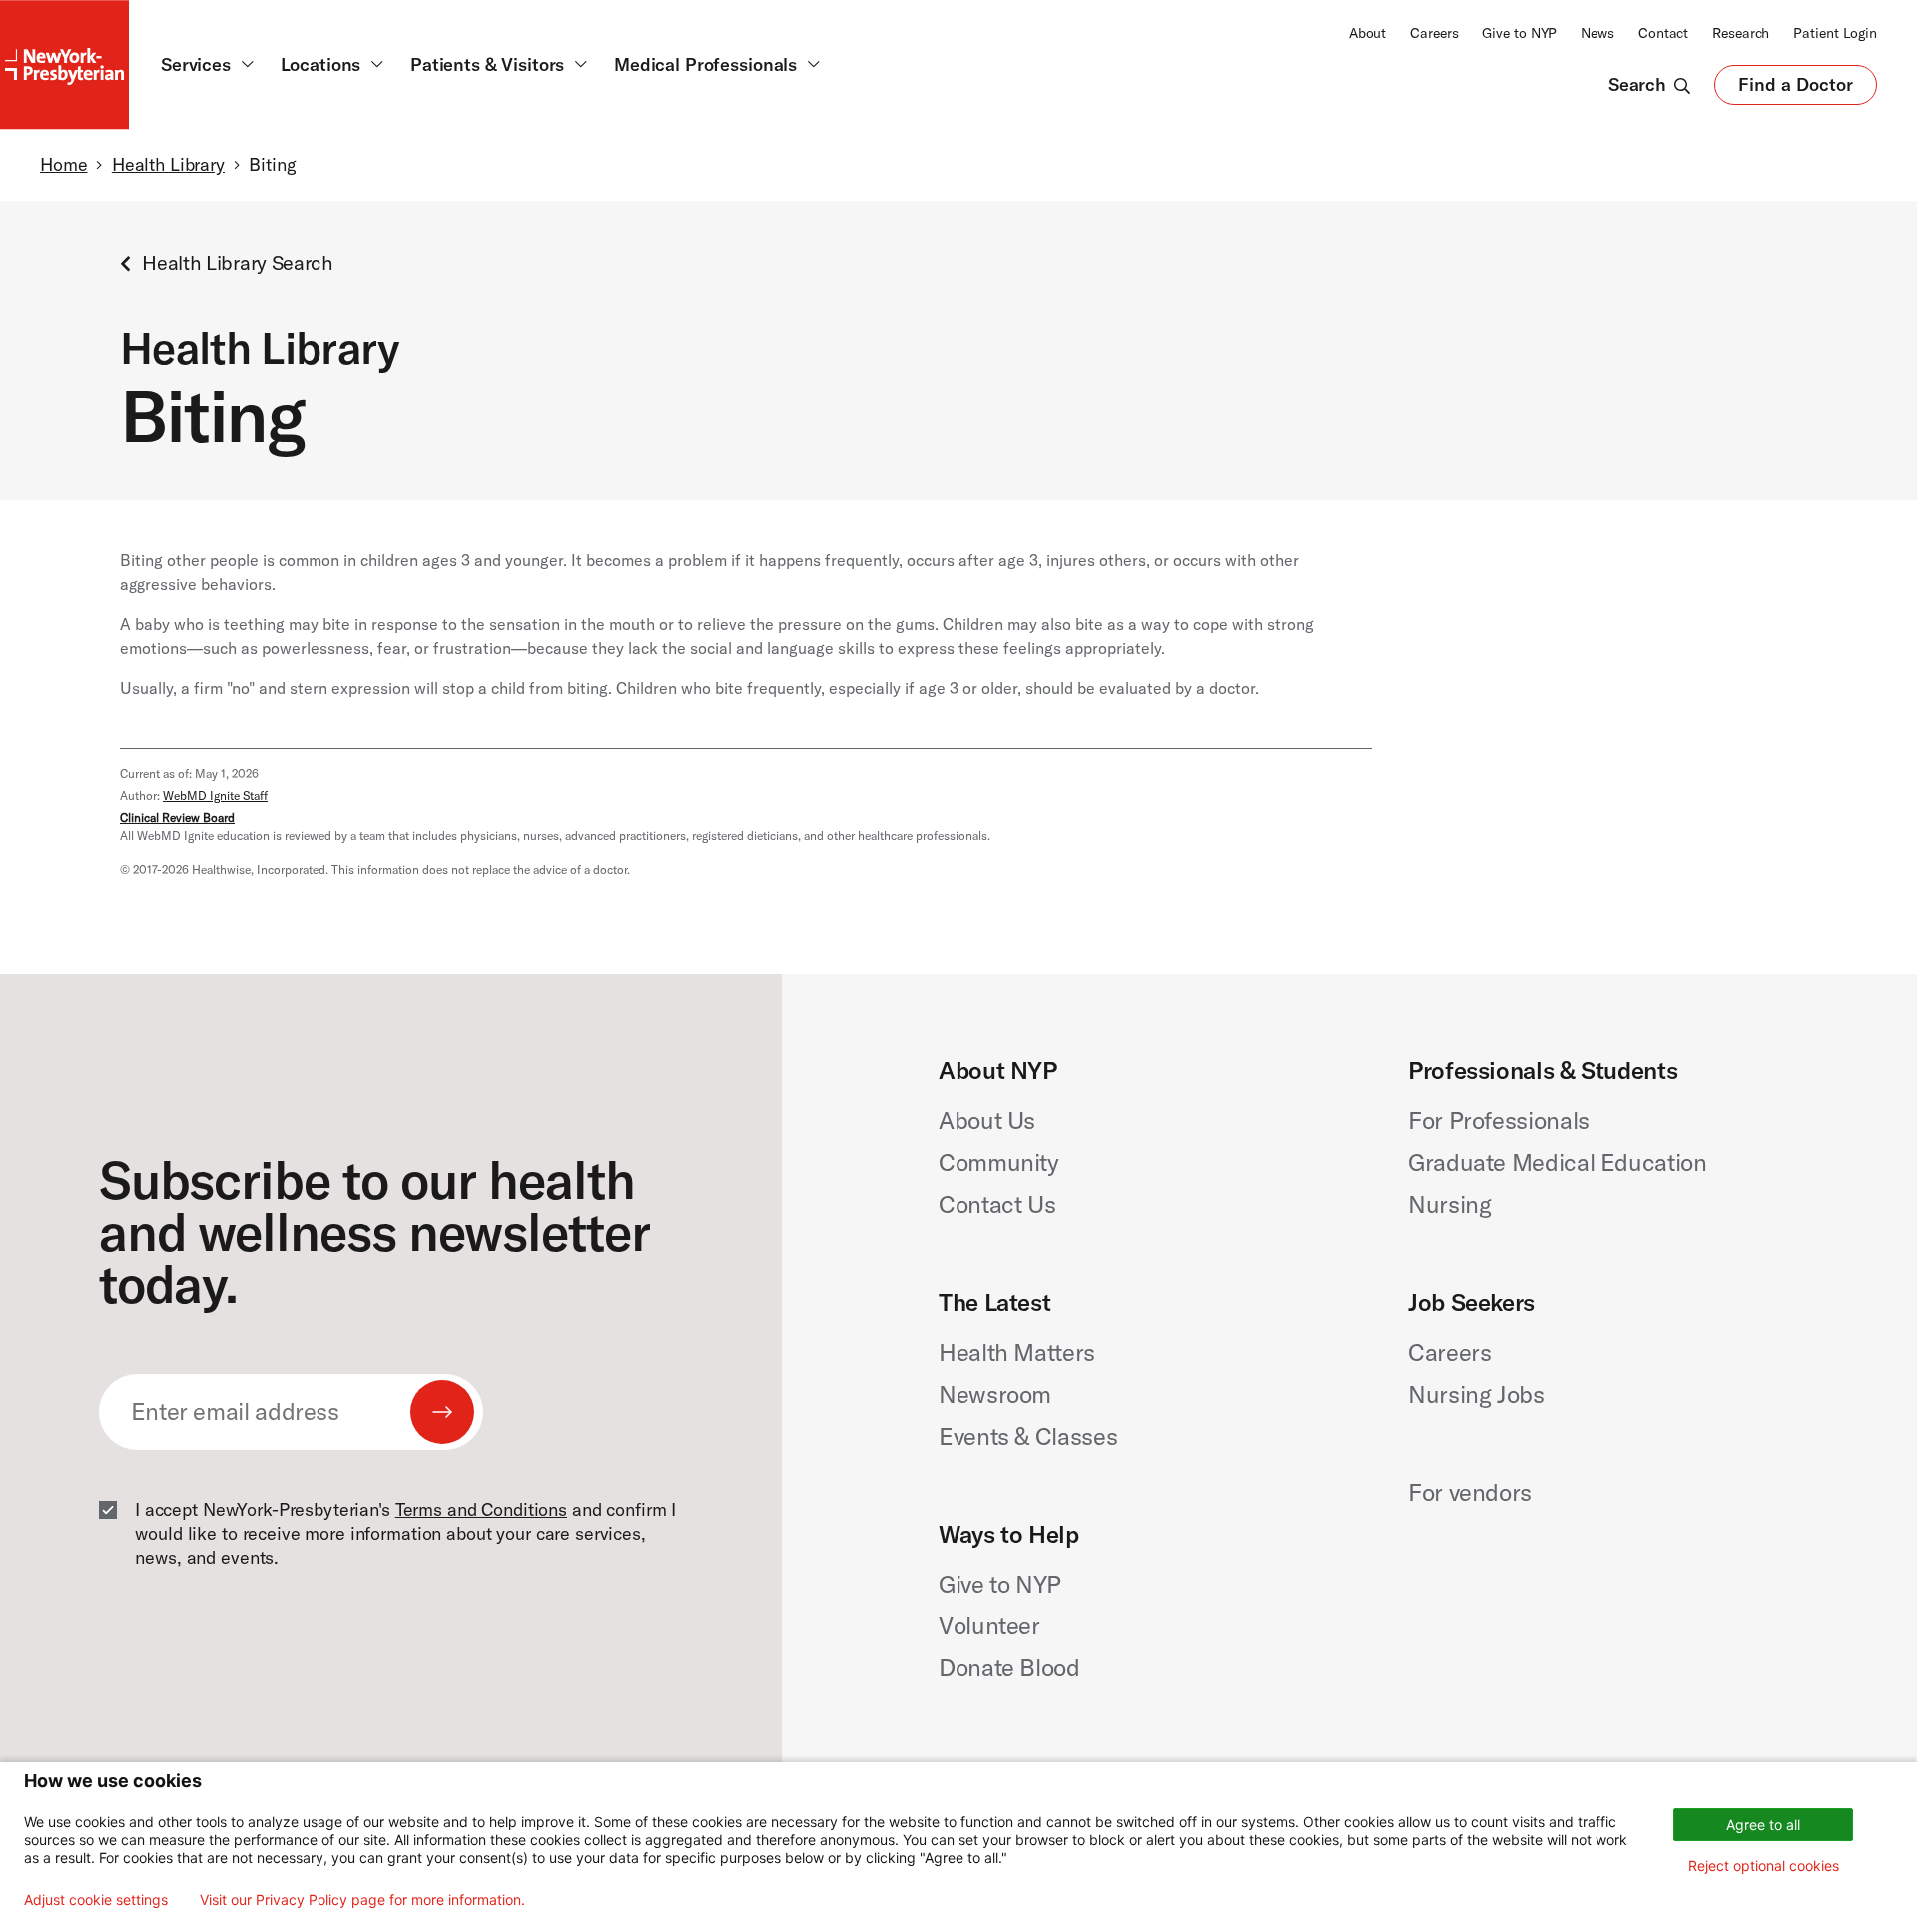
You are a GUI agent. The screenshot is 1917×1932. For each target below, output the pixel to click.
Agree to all (1763, 1825)
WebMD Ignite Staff (215, 795)
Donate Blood (1009, 1667)
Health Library (168, 164)
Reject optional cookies (1764, 1866)
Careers (1434, 33)
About (1367, 33)
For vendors (1470, 1492)
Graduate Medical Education (1558, 1162)
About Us (987, 1120)
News (1597, 33)
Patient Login (1835, 33)
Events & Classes (1028, 1436)
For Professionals (1499, 1120)
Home (63, 164)
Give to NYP (1519, 33)
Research (1741, 33)
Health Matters (1017, 1352)
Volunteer (989, 1625)
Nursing (1449, 1204)
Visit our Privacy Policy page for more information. (362, 1900)
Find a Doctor (1796, 89)
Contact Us (997, 1204)
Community (999, 1162)
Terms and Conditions (481, 1509)
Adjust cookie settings (96, 1900)
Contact (1663, 33)
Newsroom (995, 1394)
